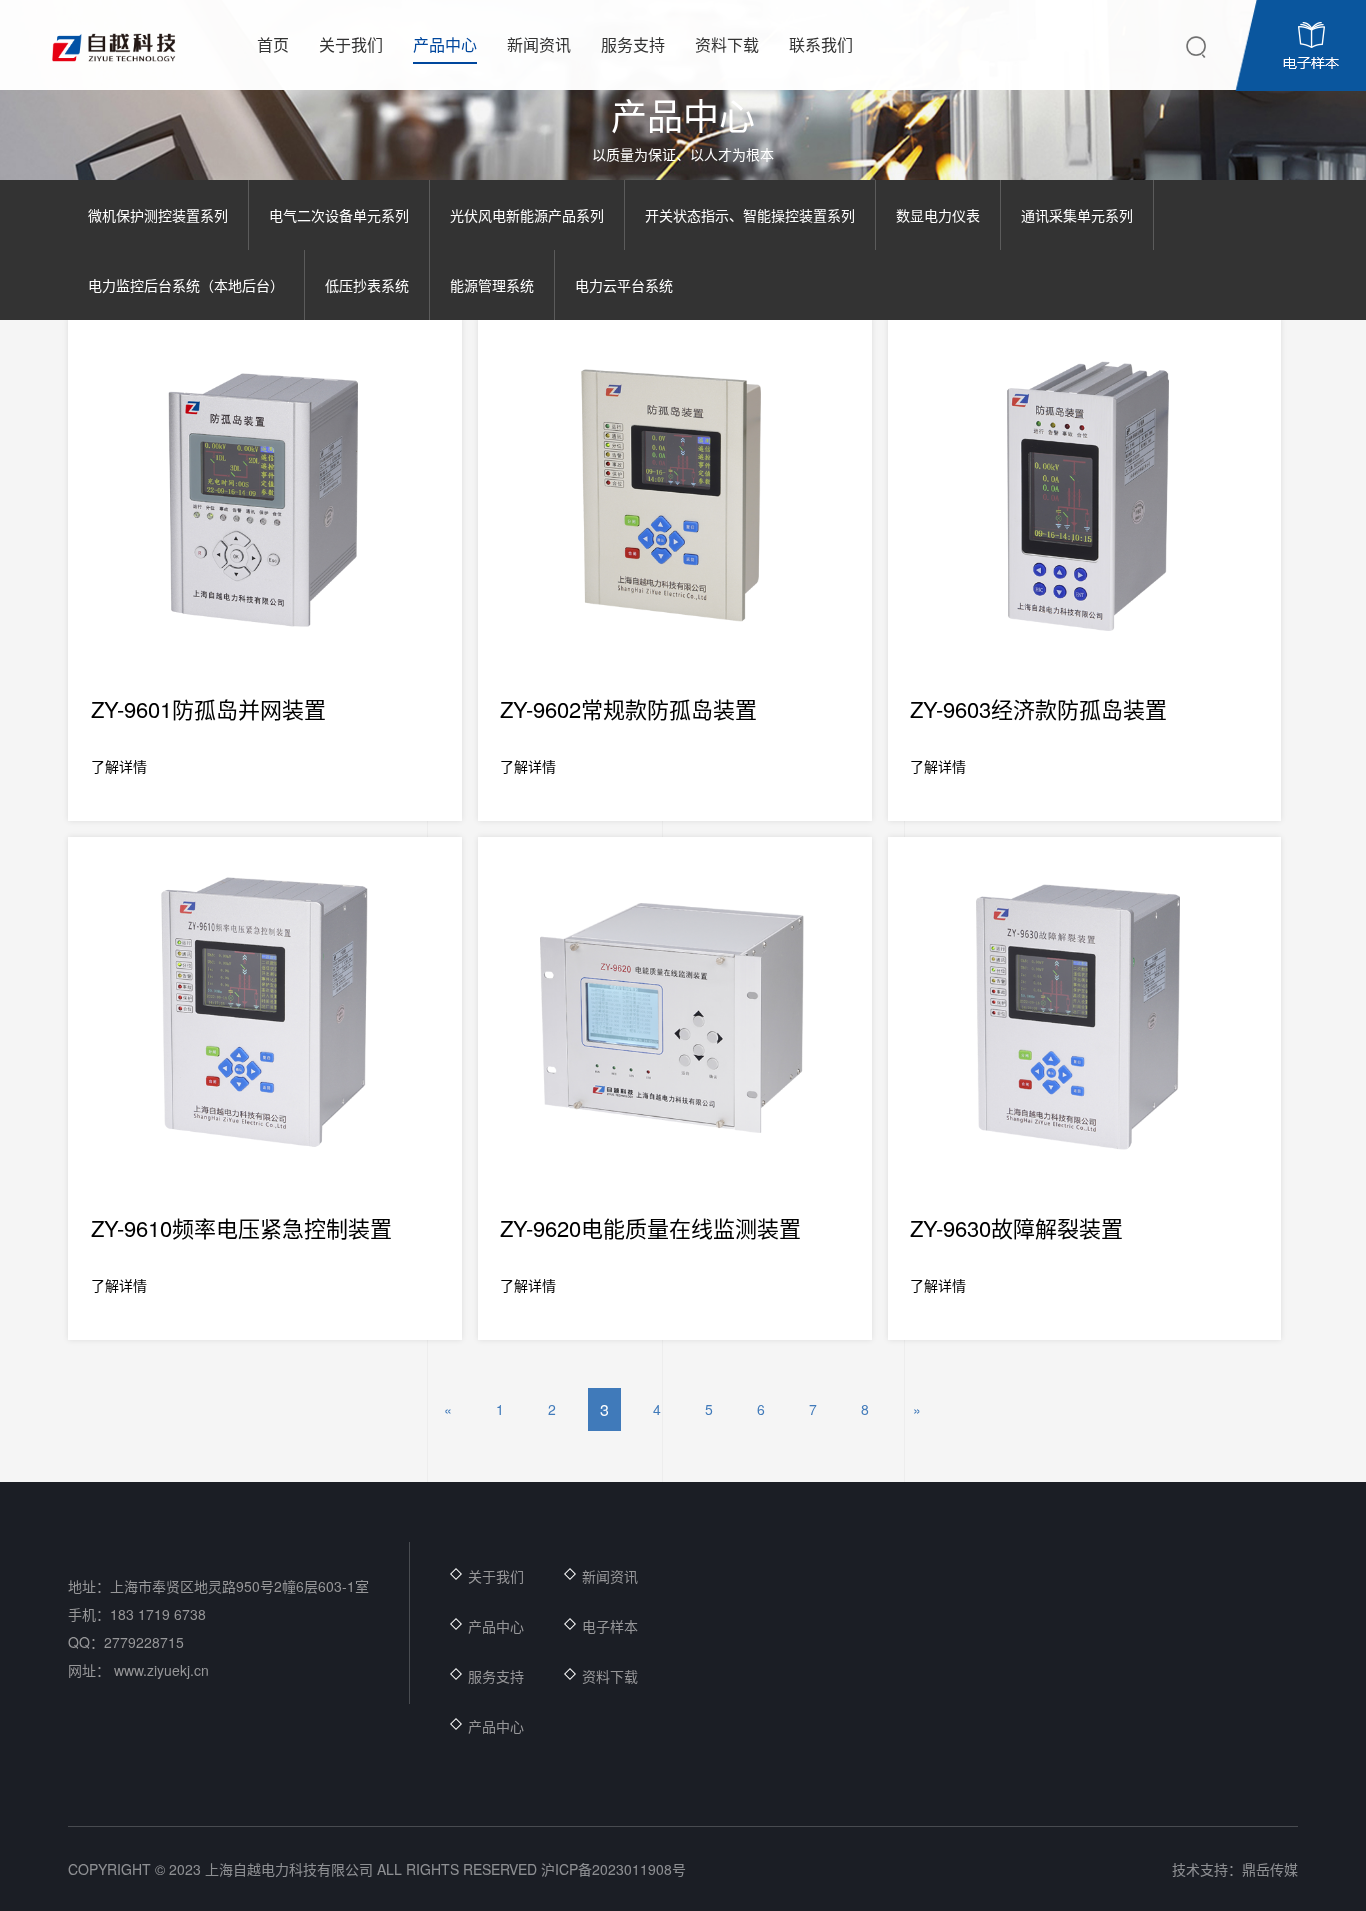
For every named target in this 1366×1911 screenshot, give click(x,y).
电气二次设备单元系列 (339, 215)
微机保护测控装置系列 (158, 215)
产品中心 (496, 1626)
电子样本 (610, 1626)
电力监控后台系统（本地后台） (186, 285)
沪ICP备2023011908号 (613, 1869)
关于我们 (496, 1576)
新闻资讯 (610, 1576)
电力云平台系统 (624, 285)
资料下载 (610, 1676)
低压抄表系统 (367, 285)
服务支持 (496, 1676)
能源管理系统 (492, 285)
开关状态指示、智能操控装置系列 (750, 215)
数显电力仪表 (938, 215)
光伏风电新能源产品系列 (527, 215)
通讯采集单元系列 (1077, 215)
